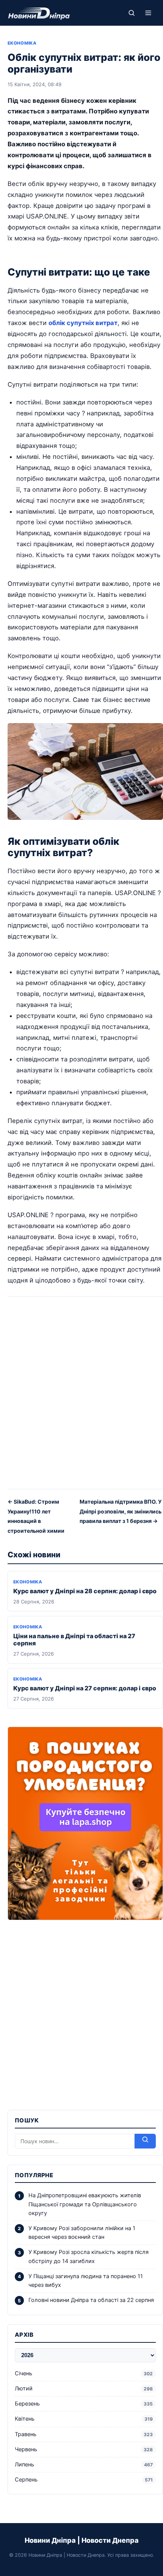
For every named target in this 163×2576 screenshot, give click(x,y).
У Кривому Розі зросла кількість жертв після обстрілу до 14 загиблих (89, 2256)
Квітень (84, 2419)
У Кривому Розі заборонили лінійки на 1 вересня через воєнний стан (82, 2233)
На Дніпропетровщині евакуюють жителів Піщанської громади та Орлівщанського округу (85, 2204)
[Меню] (148, 13)
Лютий (84, 2389)
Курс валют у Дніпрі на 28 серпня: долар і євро (85, 1591)
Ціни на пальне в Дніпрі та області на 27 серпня (74, 1640)
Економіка (22, 43)
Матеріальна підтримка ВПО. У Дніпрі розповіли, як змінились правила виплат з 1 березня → (121, 1511)
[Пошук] (132, 13)
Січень (84, 2373)
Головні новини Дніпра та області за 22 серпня (91, 2300)
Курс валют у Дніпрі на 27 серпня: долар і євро (85, 1688)
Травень (84, 2434)
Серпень (84, 2480)
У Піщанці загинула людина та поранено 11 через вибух (86, 2281)
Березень (84, 2404)
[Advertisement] (81, 1396)
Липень (84, 2464)
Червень (84, 2449)
